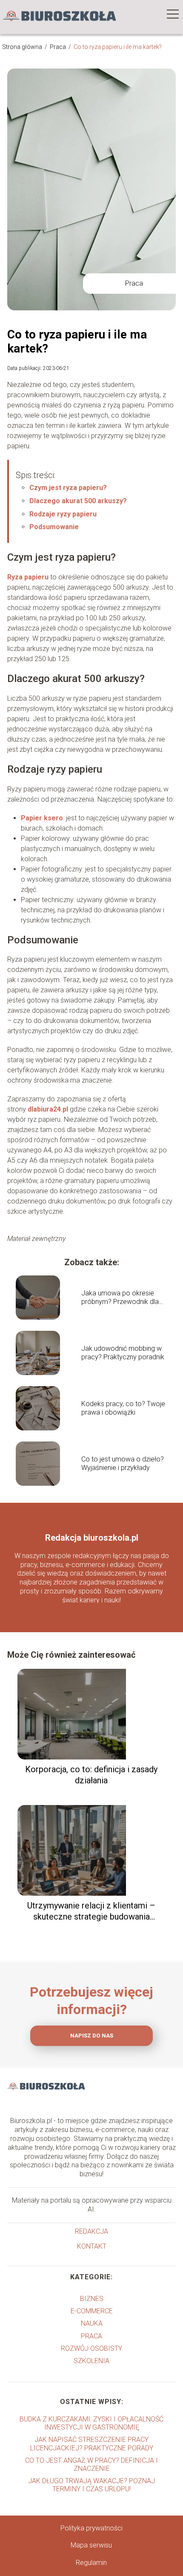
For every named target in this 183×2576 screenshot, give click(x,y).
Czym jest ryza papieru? (68, 488)
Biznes (92, 2299)
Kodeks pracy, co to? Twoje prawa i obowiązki (123, 1408)
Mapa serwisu (91, 2545)
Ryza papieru (28, 577)
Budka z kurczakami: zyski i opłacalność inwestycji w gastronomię (91, 2423)
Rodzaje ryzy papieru (63, 514)
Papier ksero (42, 818)
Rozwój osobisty (91, 2348)
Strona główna (23, 47)
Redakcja (91, 2231)
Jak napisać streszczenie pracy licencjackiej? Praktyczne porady (92, 2444)
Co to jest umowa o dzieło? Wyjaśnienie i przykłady (123, 1464)
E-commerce (92, 2311)
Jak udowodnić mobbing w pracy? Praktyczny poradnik (123, 1353)
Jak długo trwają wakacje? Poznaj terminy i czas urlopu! (91, 2485)
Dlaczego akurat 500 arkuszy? (78, 501)
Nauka (92, 2323)
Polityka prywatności (91, 2528)
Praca (59, 47)
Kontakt (92, 2246)
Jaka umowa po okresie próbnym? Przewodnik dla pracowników (120, 1298)
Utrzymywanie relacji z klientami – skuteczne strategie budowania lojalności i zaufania (91, 1911)
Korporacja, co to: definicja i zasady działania (91, 1775)
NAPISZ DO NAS (92, 2036)
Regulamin (91, 2563)
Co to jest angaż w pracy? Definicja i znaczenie (91, 2464)
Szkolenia (91, 2361)
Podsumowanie (54, 527)
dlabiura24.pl (48, 1109)
